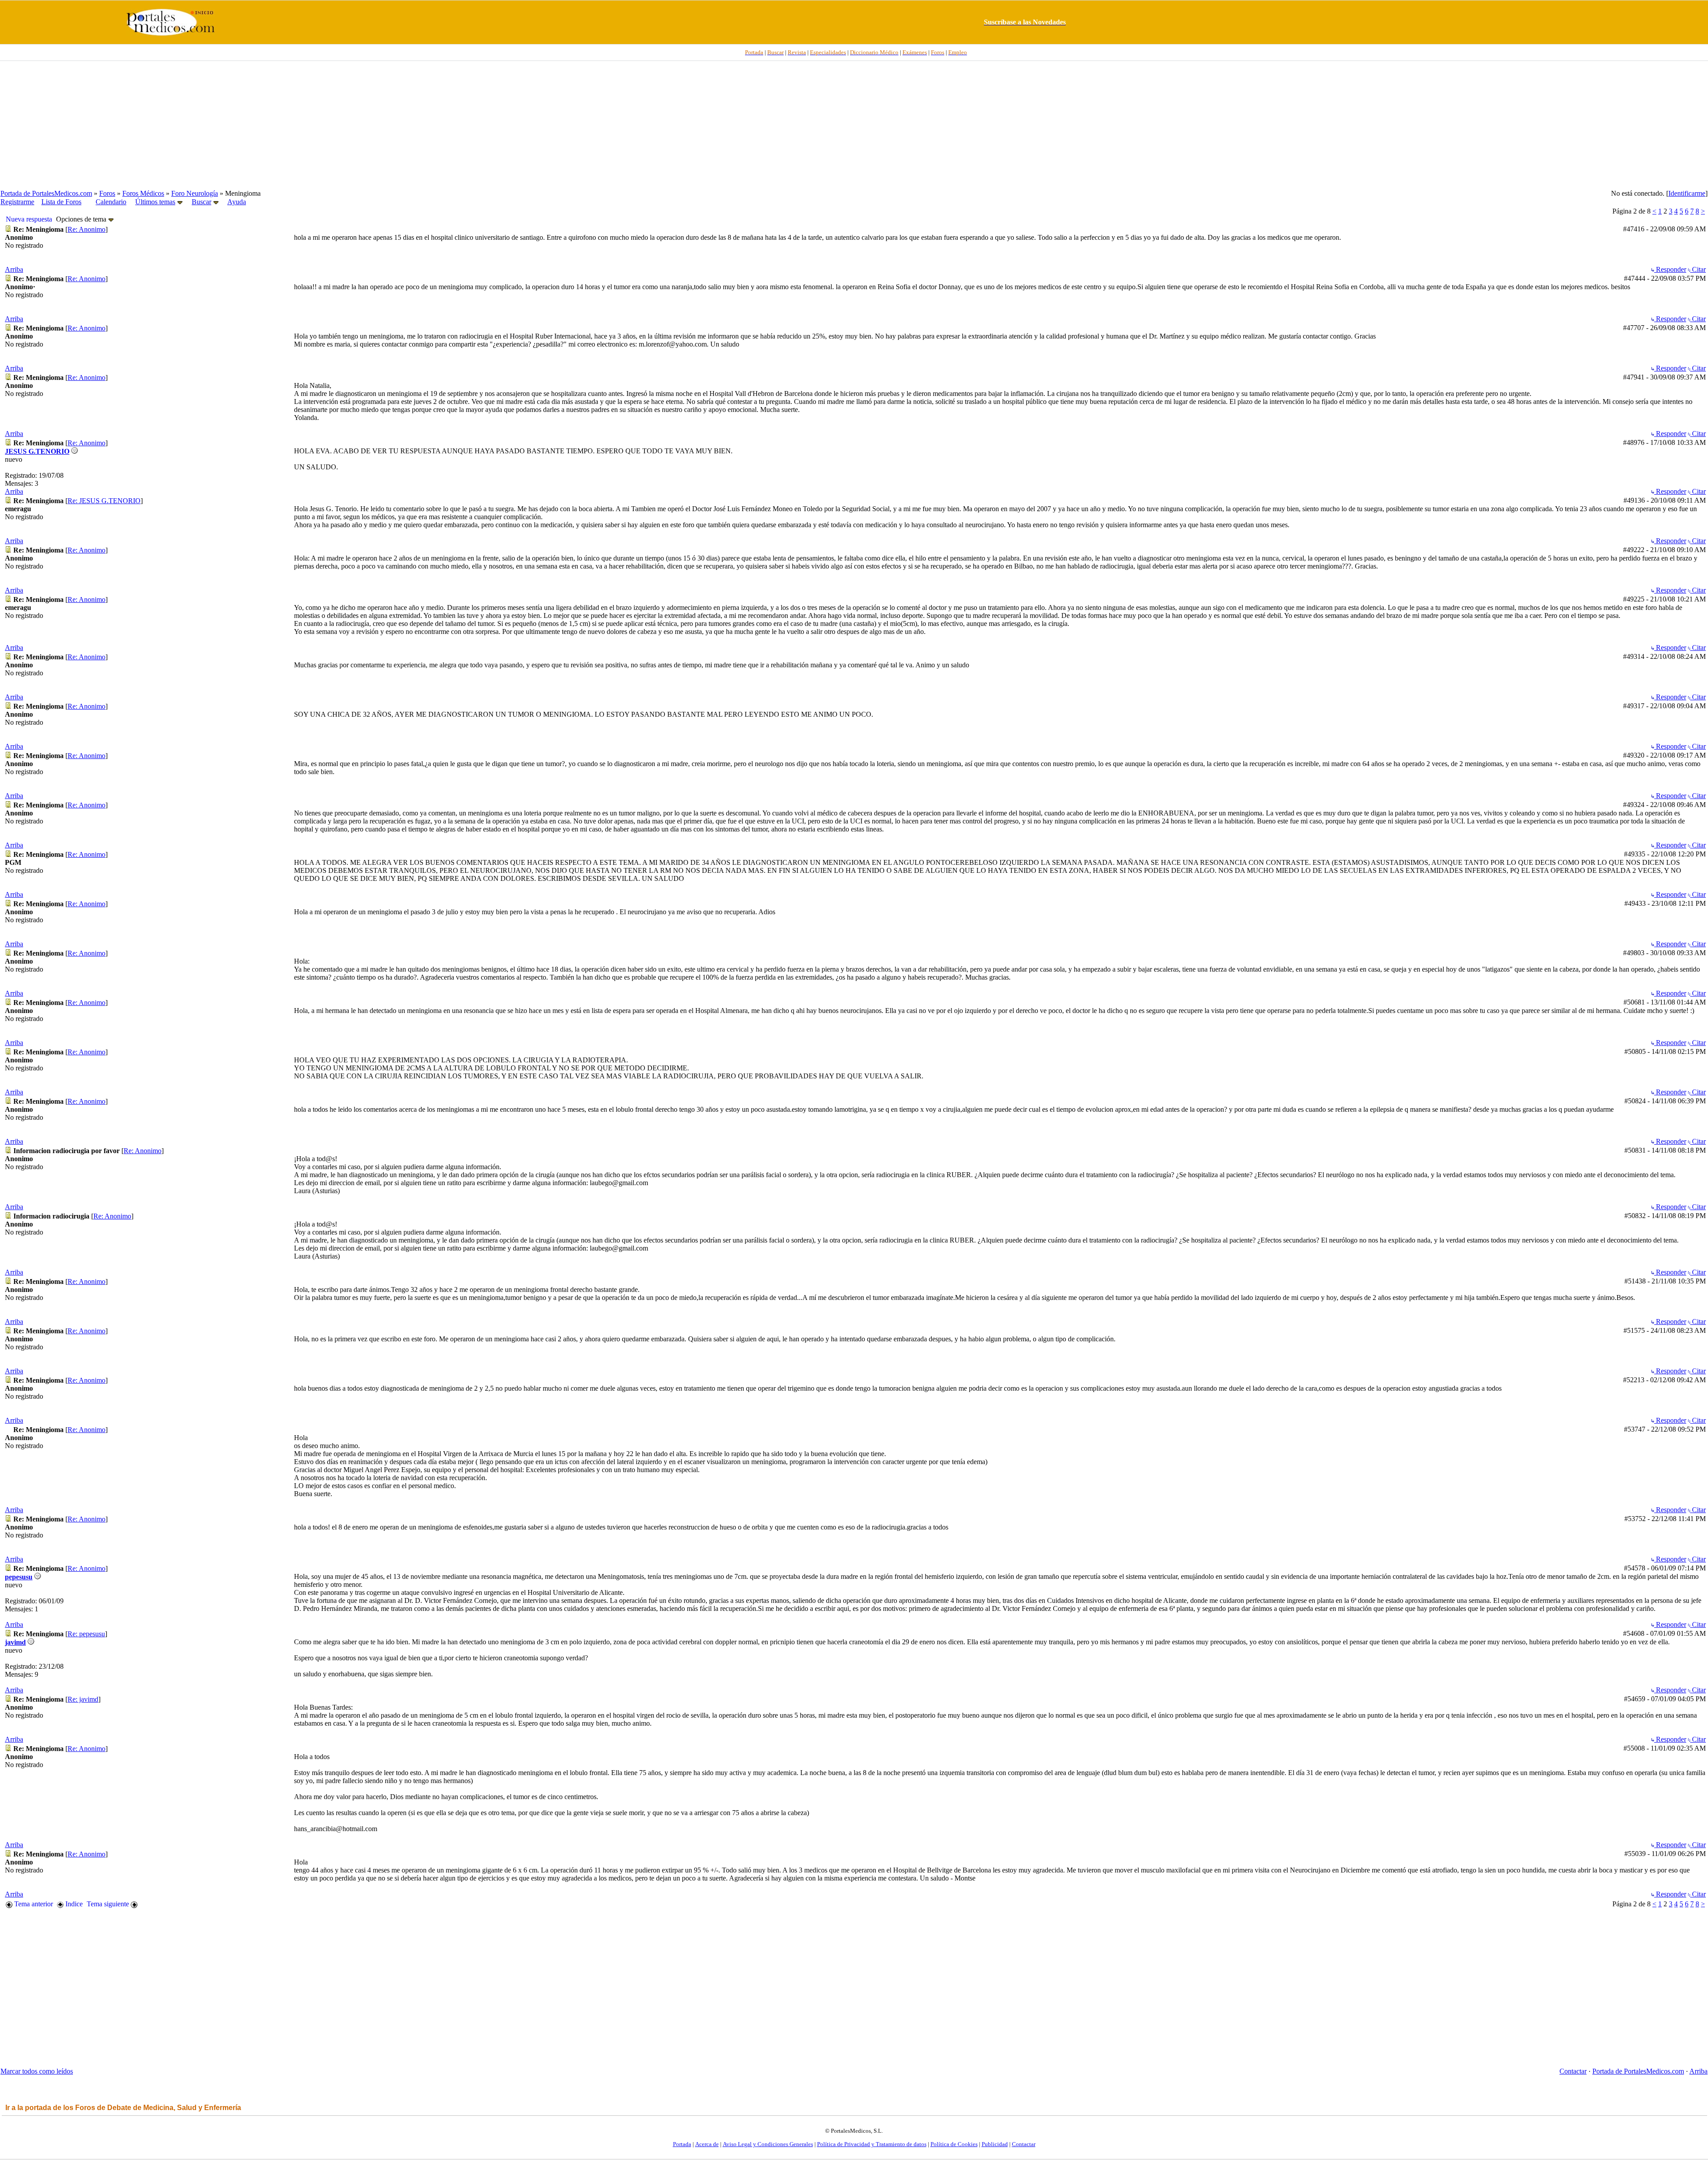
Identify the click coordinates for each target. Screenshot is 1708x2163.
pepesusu (19, 1577)
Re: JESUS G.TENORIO (104, 501)
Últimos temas (155, 202)
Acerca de (707, 2144)
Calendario (111, 202)
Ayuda (237, 202)
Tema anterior (33, 1904)
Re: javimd (83, 1699)
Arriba (14, 269)
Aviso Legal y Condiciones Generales (768, 2144)
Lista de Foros (61, 202)
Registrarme (17, 202)
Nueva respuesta (29, 219)
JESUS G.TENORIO (37, 451)
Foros (107, 193)
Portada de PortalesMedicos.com (46, 193)
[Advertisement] (854, 125)
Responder (1670, 269)
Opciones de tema (82, 219)
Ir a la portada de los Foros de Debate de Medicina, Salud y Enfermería (123, 2108)
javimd (15, 1642)
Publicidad (995, 2144)
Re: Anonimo (87, 229)
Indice (73, 1904)
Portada (682, 2144)
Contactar (1573, 2071)
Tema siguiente (109, 1904)
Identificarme (1687, 193)
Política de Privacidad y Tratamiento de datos (872, 2144)
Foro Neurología (195, 193)
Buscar (201, 202)
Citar (1698, 269)
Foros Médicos (143, 193)
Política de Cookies (954, 2144)
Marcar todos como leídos (37, 2071)
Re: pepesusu (86, 1634)
